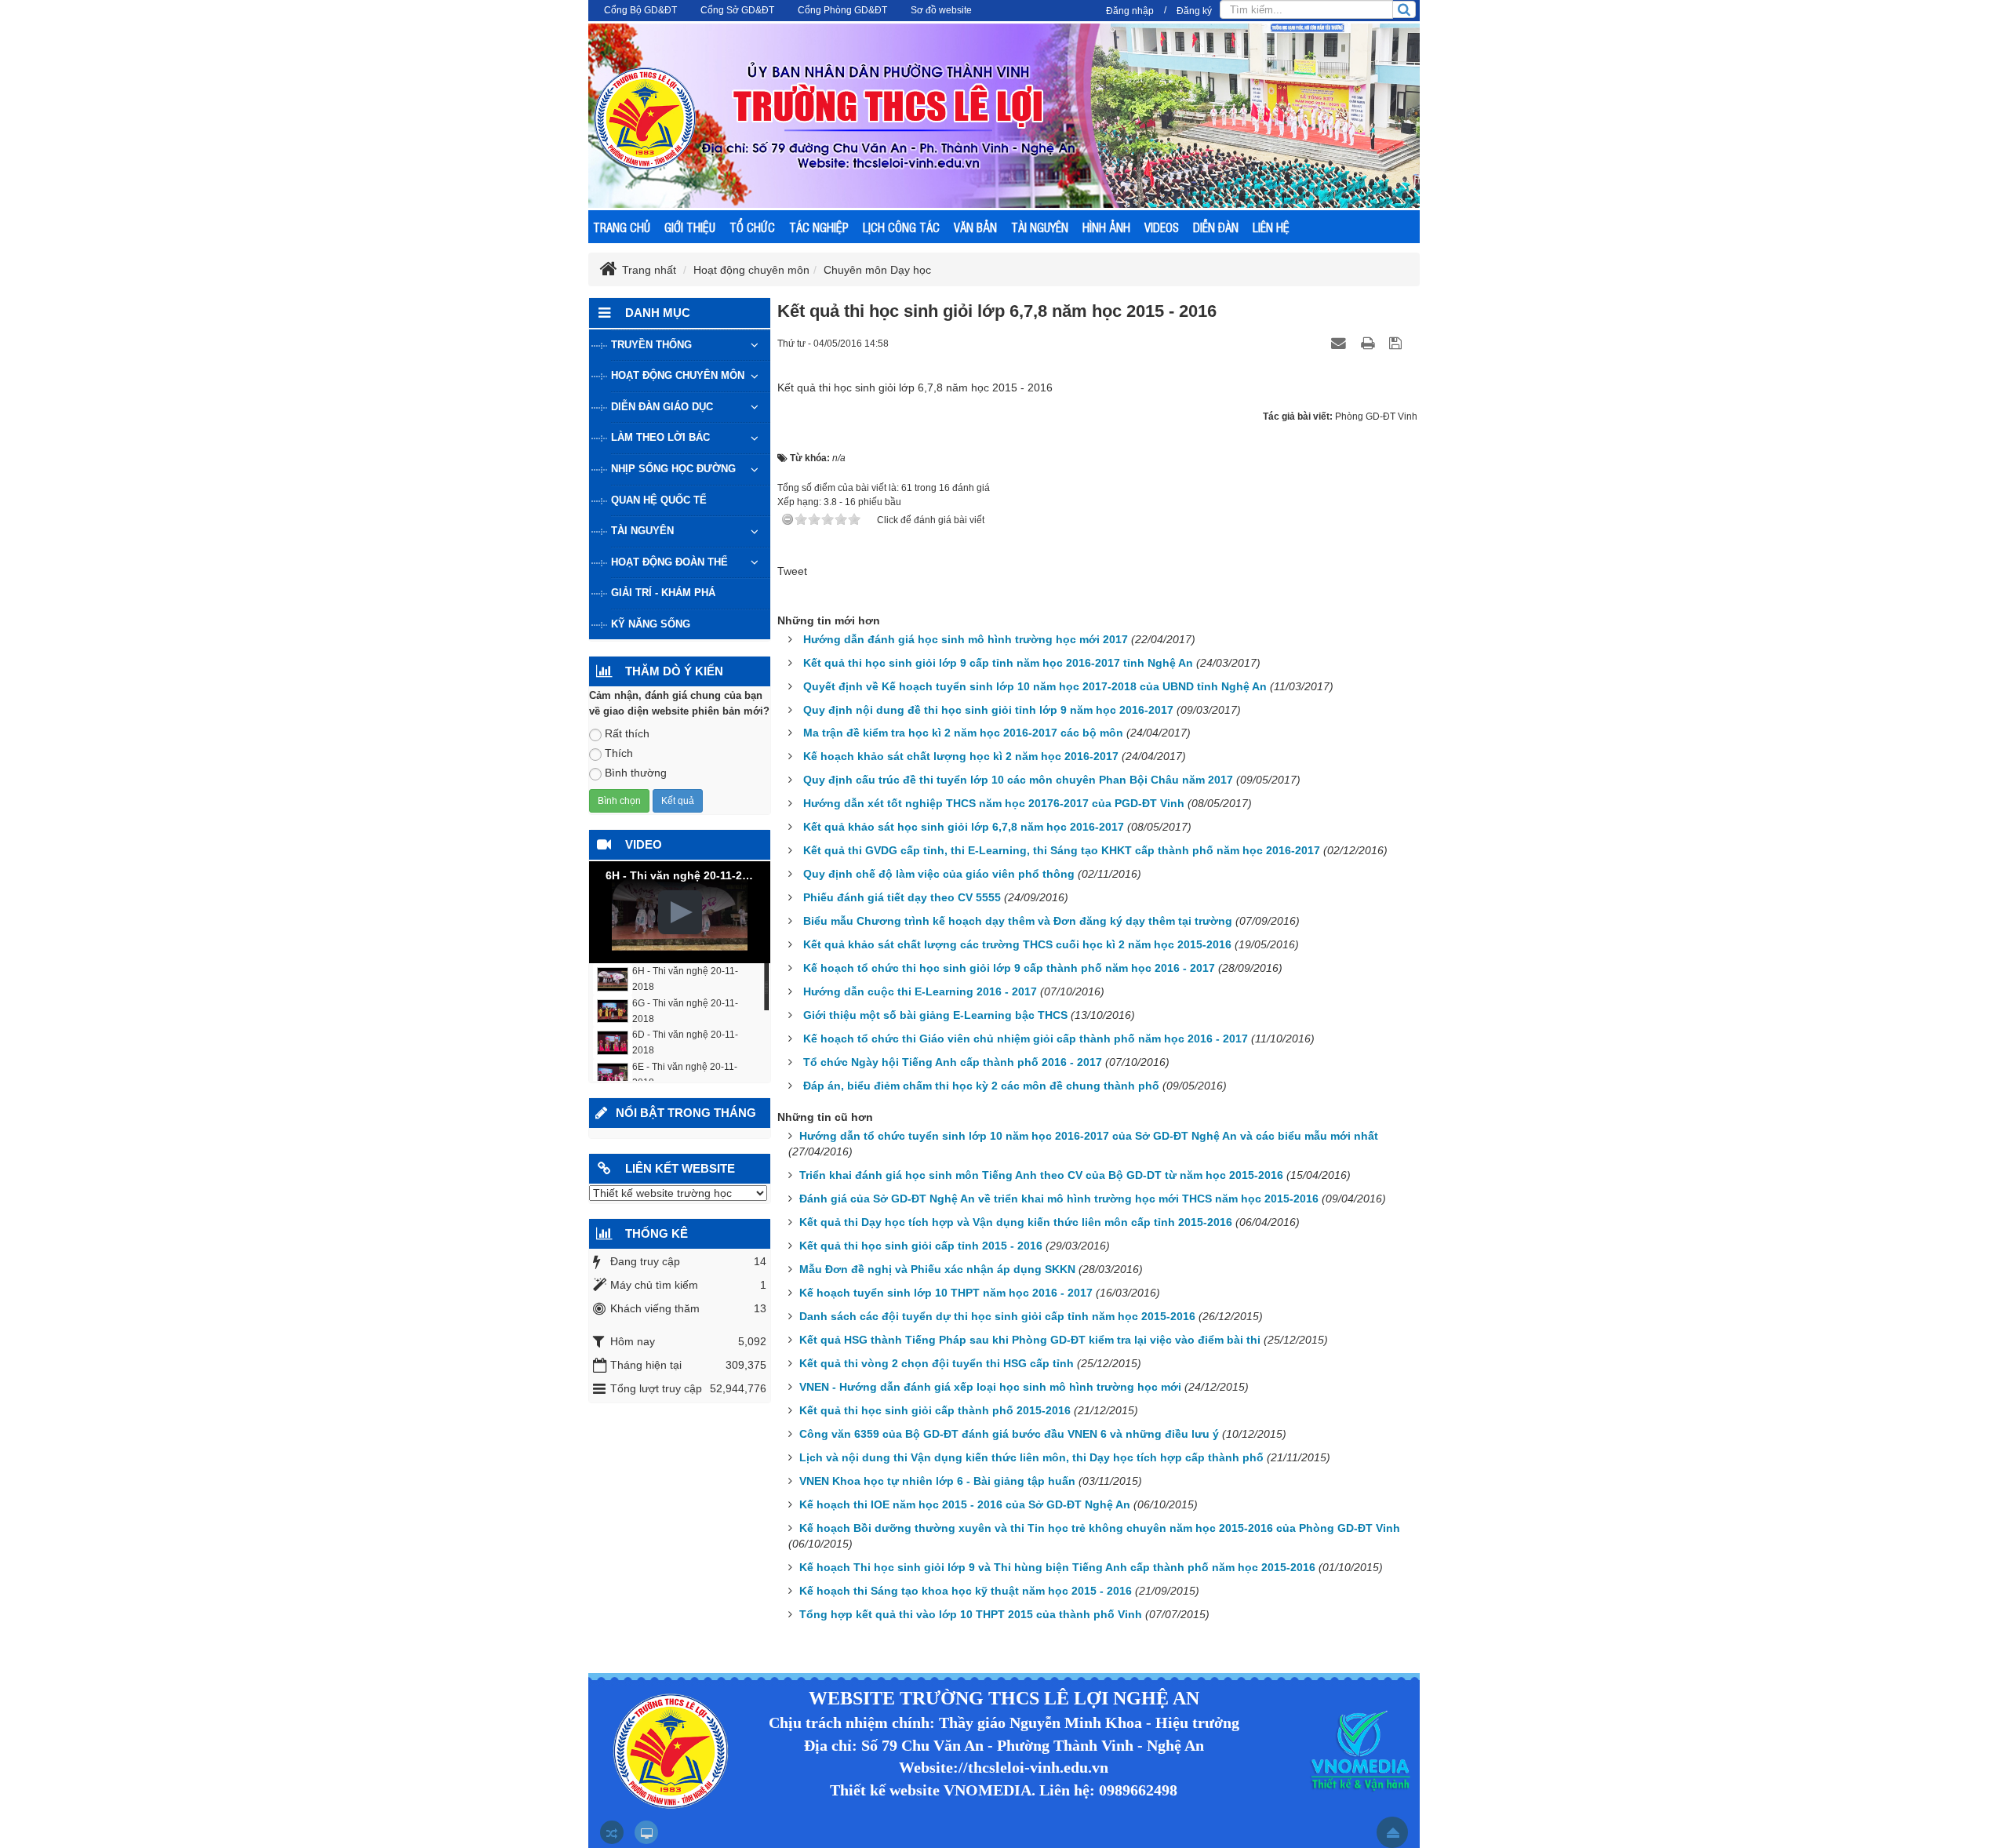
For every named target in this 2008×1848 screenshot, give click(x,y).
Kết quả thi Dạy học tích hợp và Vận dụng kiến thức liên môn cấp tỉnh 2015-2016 (1016, 1222)
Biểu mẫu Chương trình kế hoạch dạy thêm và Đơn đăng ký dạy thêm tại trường (1018, 921)
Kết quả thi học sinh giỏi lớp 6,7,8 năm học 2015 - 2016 (915, 387)
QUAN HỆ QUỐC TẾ (659, 500)
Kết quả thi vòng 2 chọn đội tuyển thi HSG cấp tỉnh (937, 1363)
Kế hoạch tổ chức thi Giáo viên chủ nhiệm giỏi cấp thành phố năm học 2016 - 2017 (1026, 1039)
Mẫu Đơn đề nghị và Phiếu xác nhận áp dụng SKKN (937, 1269)
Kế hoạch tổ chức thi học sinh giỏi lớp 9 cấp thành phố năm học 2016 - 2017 (1009, 968)
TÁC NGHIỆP (819, 227)
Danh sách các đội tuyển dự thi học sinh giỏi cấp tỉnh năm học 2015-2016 (997, 1316)
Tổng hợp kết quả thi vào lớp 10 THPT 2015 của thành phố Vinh (971, 1614)
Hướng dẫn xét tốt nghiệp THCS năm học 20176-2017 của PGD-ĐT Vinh (994, 803)
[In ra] (1370, 343)
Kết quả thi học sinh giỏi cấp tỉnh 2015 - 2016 (921, 1246)
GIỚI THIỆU (690, 227)
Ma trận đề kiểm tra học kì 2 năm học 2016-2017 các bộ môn (963, 733)
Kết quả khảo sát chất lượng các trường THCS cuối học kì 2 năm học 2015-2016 (1017, 944)
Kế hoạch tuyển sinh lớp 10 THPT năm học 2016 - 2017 (946, 1293)
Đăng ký (1194, 11)
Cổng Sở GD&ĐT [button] (737, 10)
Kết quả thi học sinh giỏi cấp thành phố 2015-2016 (935, 1410)
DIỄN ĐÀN (1216, 227)
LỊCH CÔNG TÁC (901, 227)
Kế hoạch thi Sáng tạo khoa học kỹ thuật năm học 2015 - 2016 (966, 1591)
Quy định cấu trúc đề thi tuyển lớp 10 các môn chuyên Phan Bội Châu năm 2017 (1018, 780)
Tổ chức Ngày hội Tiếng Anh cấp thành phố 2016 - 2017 (953, 1062)
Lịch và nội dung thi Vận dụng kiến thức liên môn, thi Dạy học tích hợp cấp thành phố (1031, 1457)
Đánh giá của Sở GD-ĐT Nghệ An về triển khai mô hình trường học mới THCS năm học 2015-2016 (1059, 1199)
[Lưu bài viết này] (1397, 343)
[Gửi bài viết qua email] (1340, 343)
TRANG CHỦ (622, 227)
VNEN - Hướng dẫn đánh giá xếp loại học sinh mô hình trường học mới (990, 1387)
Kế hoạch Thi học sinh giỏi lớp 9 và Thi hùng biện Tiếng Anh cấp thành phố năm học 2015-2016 (1057, 1567)
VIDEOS (1162, 227)
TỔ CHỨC (752, 227)
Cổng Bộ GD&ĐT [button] (640, 10)
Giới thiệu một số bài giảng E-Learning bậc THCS (935, 1015)
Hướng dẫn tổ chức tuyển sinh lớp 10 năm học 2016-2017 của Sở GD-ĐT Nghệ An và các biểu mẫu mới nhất (1089, 1136)
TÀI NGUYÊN (1040, 227)
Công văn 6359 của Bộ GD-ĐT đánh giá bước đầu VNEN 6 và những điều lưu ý (1009, 1434)
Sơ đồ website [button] (941, 10)
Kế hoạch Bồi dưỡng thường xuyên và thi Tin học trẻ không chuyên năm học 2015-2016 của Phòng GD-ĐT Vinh (1100, 1528)
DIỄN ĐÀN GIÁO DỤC (662, 407)
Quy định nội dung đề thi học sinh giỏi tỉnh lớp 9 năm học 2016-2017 (988, 710)
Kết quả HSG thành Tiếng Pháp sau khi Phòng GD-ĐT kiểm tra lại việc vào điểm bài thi (1030, 1340)
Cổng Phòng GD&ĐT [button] (842, 10)
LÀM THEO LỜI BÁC (660, 437)
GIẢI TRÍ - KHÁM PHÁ (663, 593)
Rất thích (627, 733)
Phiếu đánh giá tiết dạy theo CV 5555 (902, 897)
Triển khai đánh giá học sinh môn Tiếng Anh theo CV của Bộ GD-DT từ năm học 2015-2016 (1041, 1175)
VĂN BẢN (975, 227)
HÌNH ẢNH (1106, 227)
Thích (619, 753)
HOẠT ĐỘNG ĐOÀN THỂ (669, 562)
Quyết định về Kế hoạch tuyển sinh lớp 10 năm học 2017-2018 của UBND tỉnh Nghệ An (1035, 686)
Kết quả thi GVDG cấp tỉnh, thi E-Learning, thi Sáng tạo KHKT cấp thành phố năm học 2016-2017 (1062, 850)
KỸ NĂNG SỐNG (651, 624)
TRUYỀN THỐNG (651, 345)
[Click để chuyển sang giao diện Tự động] (612, 1832)
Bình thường (636, 773)
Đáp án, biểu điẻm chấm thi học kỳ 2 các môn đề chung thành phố (981, 1086)
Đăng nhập (1130, 11)
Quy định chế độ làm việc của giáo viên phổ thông (939, 874)
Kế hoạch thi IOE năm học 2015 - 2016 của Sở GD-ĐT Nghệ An (965, 1504)
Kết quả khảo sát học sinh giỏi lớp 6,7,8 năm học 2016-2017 (964, 827)
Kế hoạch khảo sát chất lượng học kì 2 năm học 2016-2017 (961, 756)
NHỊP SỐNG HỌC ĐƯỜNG (673, 469)
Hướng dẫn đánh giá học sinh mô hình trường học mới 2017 (966, 639)
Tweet (792, 571)
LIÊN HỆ (1271, 227)
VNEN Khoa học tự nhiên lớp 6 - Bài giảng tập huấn (937, 1481)
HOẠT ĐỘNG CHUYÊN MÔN (678, 375)
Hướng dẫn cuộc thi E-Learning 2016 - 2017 (920, 991)
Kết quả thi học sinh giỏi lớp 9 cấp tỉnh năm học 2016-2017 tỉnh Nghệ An (998, 663)
